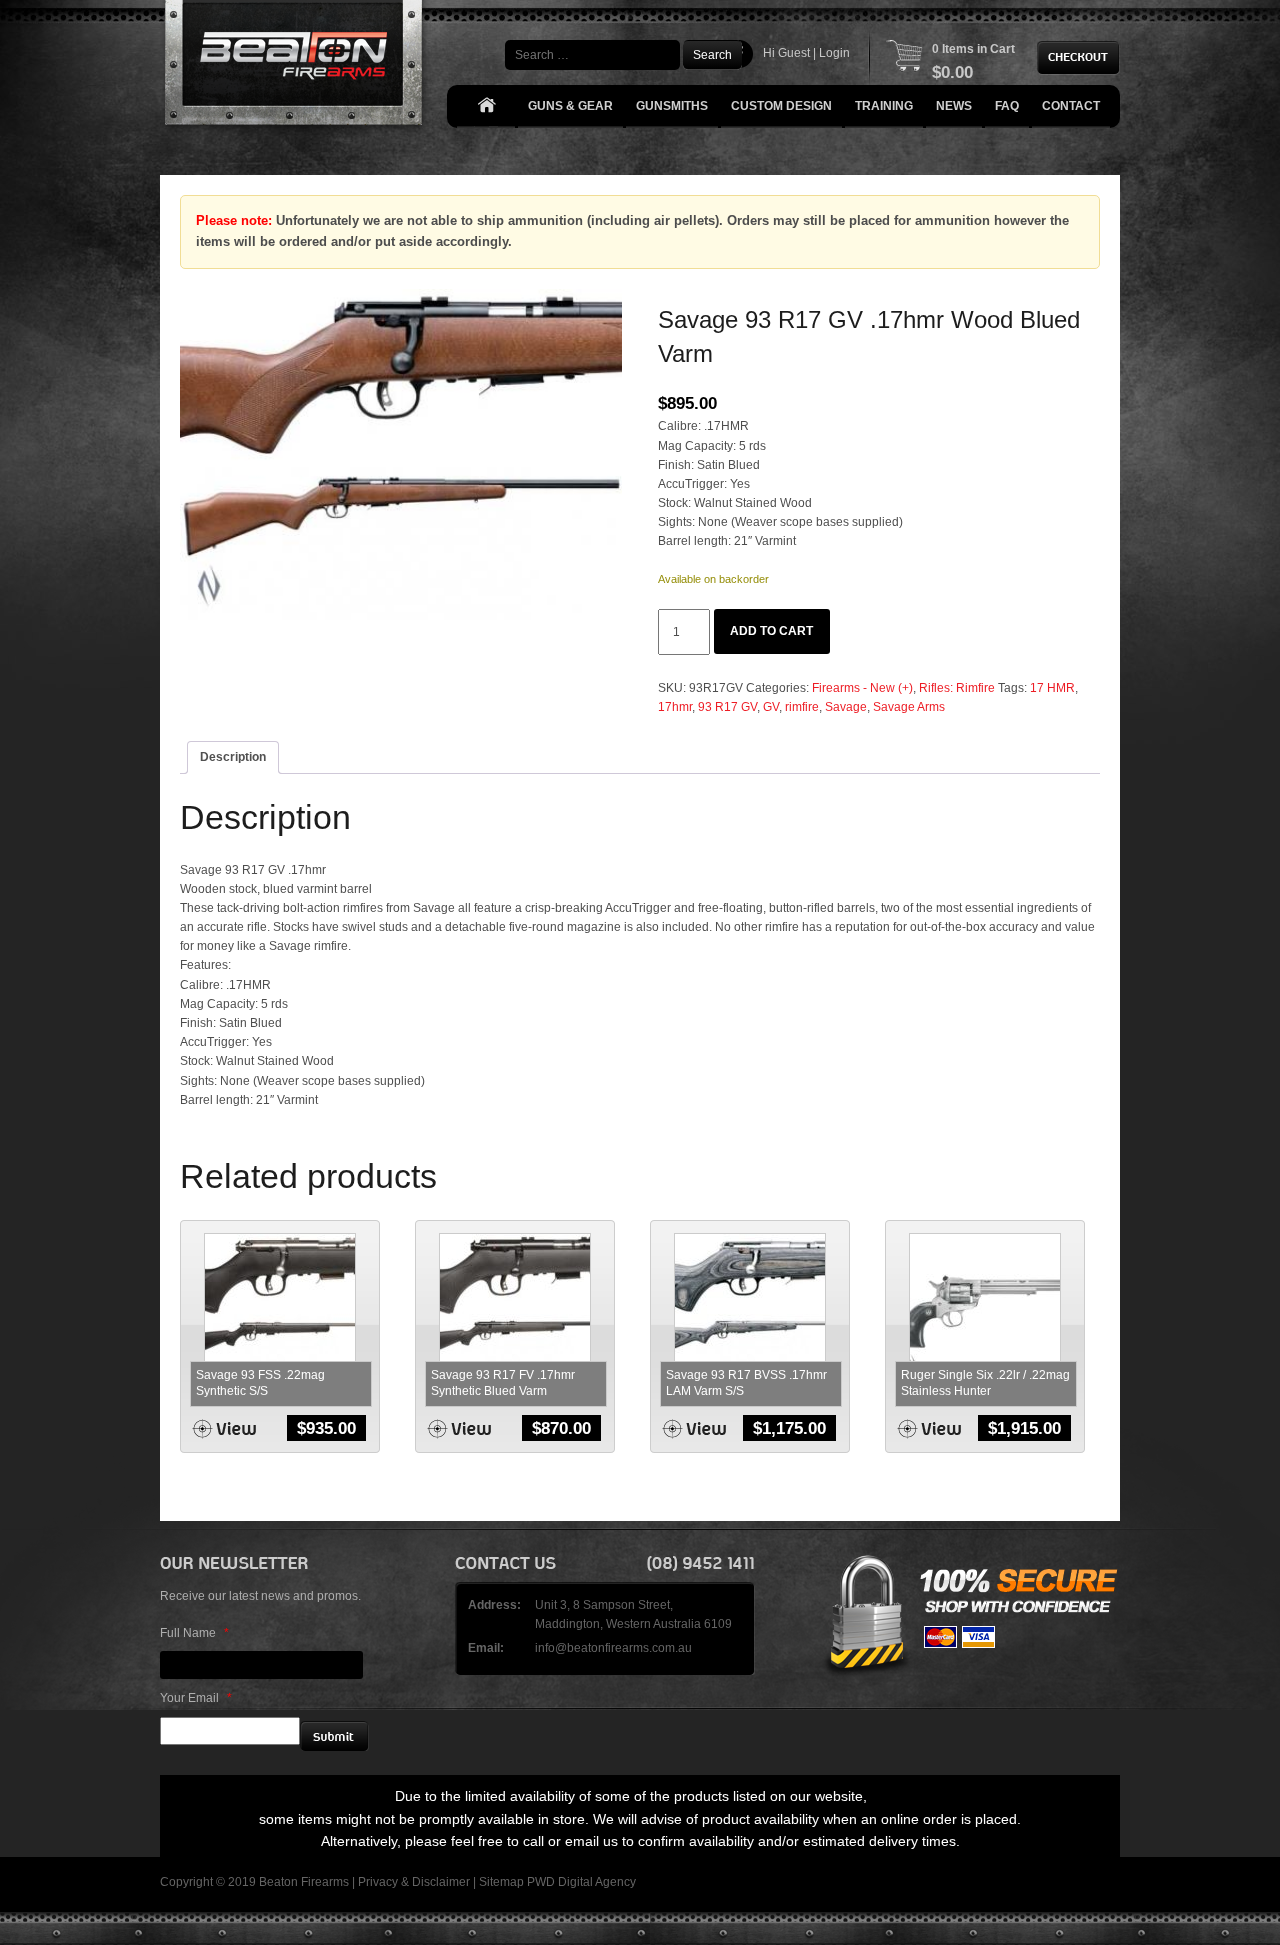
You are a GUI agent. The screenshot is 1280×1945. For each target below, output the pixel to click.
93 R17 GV (727, 707)
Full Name (194, 1633)
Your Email (196, 1698)
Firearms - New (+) (862, 688)
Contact (1071, 106)
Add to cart (771, 631)
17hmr (675, 707)
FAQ (1007, 106)
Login (834, 53)
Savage (846, 707)
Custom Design (781, 106)
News (954, 106)
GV (771, 707)
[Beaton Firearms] (295, 67)
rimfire (802, 707)
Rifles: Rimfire (957, 688)
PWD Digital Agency (581, 1882)
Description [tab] (233, 757)
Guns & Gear (570, 106)
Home (486, 106)
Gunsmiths (672, 106)
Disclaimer (441, 1882)
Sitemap (501, 1882)
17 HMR (1052, 688)
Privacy (378, 1882)
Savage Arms (909, 707)
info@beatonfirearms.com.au (613, 1648)
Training (884, 106)
